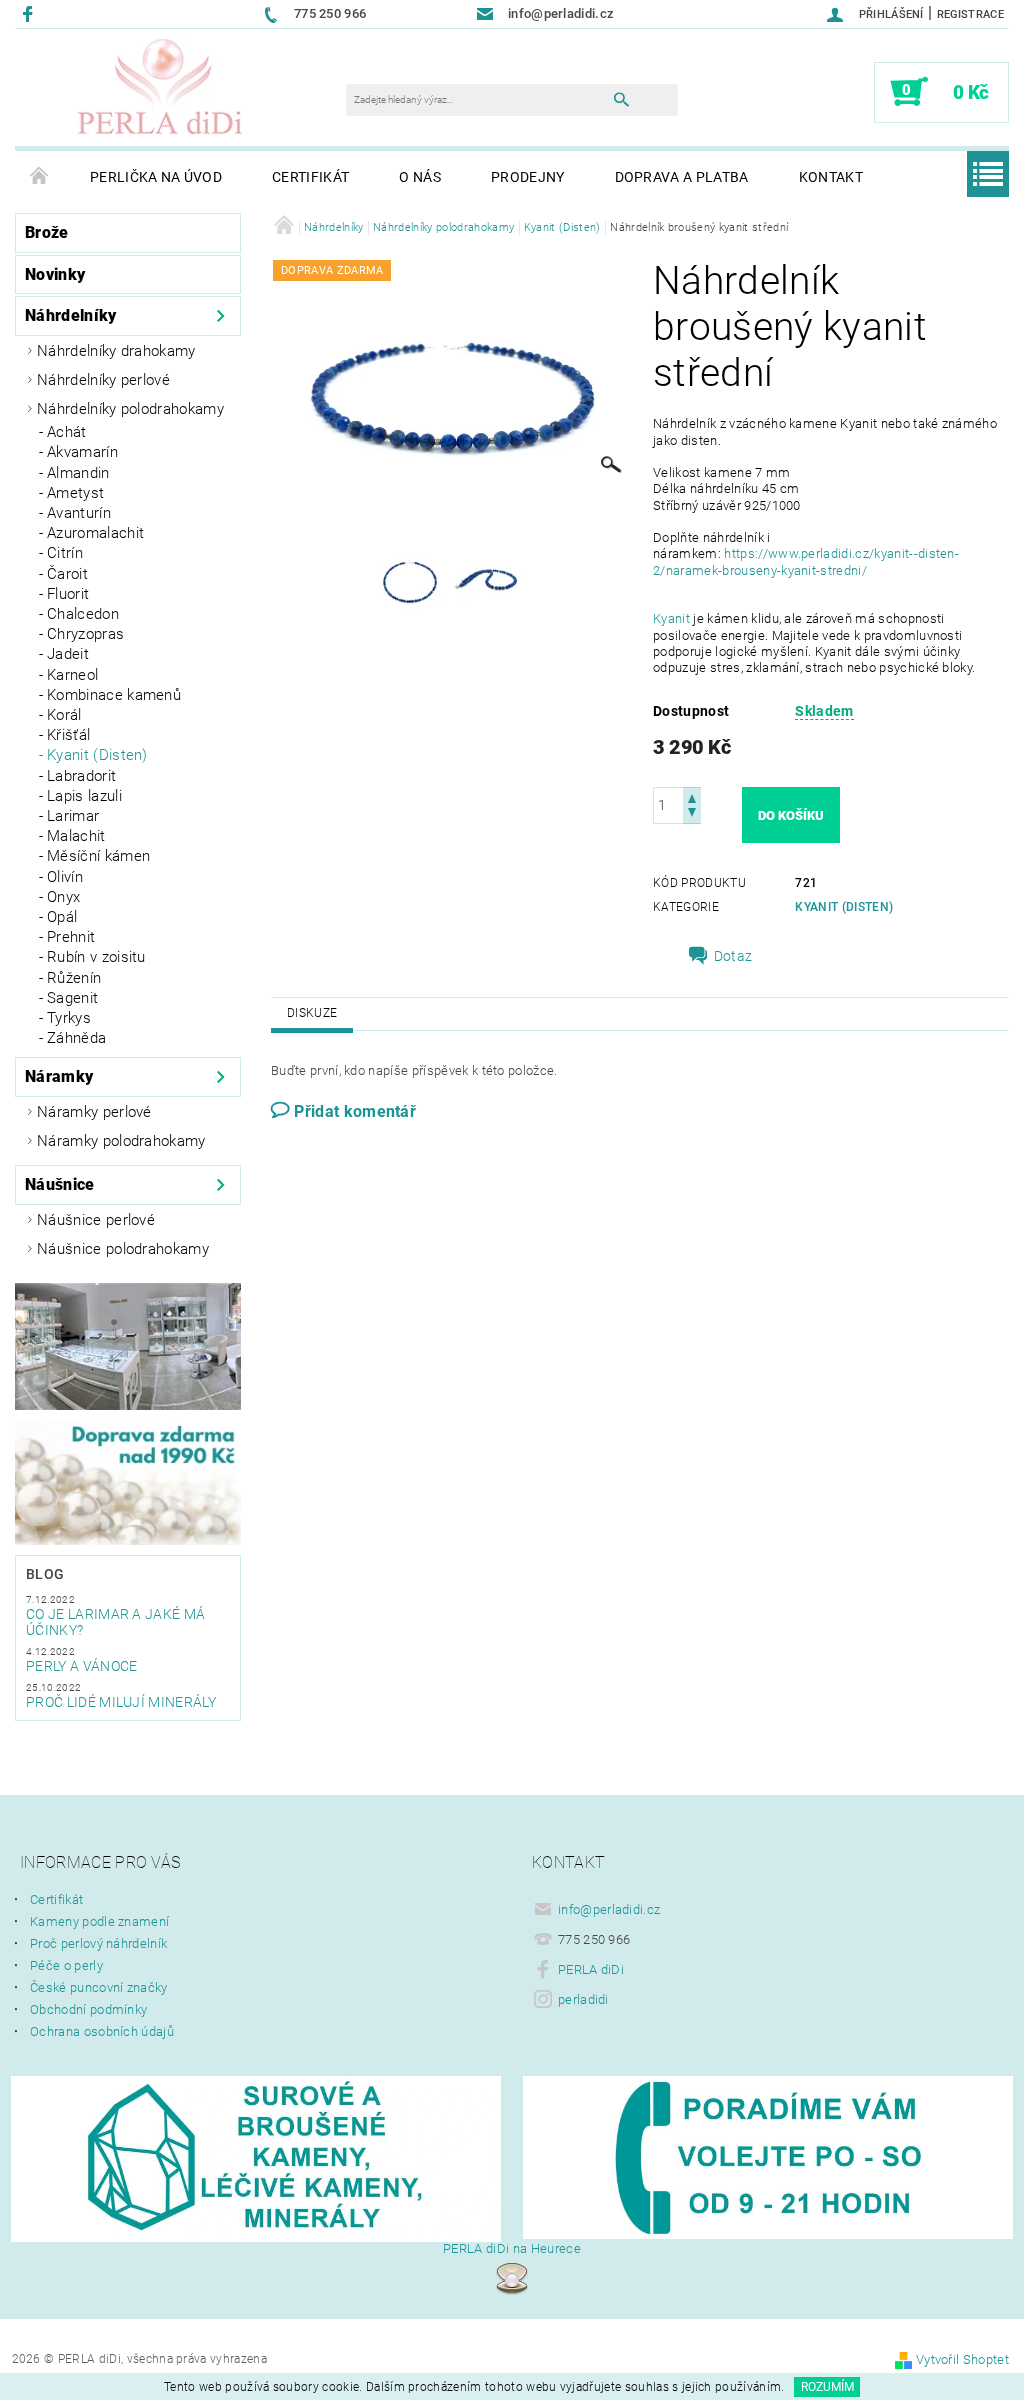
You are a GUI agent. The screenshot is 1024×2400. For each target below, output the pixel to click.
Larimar (73, 816)
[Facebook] (30, 13)
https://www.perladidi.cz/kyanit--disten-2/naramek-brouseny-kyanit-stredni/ (806, 561)
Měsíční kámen (98, 856)
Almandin (78, 473)
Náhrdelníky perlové (103, 380)
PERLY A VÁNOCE (81, 1666)
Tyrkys (69, 1018)
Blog (45, 1574)
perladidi (583, 1999)
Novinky (55, 274)
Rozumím (827, 2387)
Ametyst (75, 493)
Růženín (74, 978)
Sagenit (72, 998)
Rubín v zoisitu (96, 957)
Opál (62, 917)
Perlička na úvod (156, 177)
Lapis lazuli (84, 796)
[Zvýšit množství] (692, 796)
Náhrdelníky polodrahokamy (130, 409)
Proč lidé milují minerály (121, 1702)
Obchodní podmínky (88, 2009)
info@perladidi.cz (609, 1909)
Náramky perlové (94, 1112)
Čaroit (67, 574)
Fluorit (68, 594)
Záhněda (76, 1038)
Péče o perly (66, 1965)
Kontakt (831, 177)
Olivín (65, 877)
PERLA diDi (591, 1969)
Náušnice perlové (96, 1220)
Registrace (970, 14)
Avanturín (79, 513)
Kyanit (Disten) (97, 755)
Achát (67, 432)
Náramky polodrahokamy (121, 1141)
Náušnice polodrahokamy (123, 1249)
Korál (64, 715)
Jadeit (68, 654)
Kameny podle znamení (99, 1921)
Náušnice (60, 1184)
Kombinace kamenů (114, 695)
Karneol (72, 675)
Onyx (63, 897)
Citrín (65, 553)
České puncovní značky (99, 1987)
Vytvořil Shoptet (962, 2359)
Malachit (76, 836)
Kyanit (673, 618)
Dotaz (733, 956)
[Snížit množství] (692, 814)
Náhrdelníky (71, 315)
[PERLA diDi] (161, 88)
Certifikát (310, 177)
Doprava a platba (682, 177)
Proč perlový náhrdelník (98, 1943)
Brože (47, 232)
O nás (420, 177)
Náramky (59, 1076)
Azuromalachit (95, 533)
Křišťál (68, 735)
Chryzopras (85, 634)
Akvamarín (82, 452)
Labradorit (81, 776)
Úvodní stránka (40, 177)
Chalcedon (83, 614)
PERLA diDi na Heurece (512, 2248)
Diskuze (312, 1013)
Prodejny (528, 177)
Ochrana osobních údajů (102, 2031)
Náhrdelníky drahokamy (116, 351)
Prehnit (71, 937)
